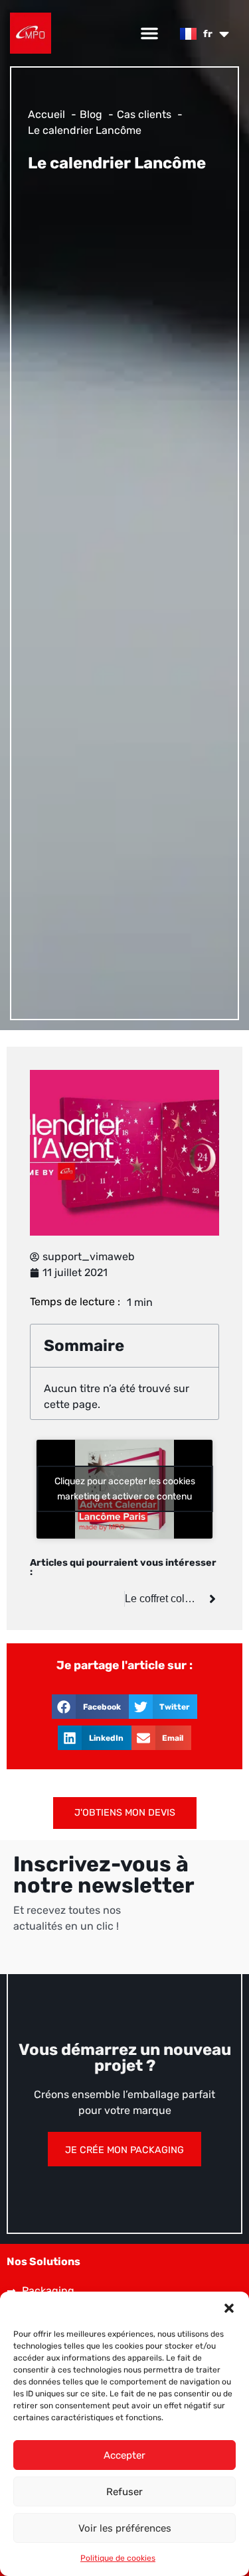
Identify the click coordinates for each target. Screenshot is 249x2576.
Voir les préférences (125, 2528)
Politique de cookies (118, 2558)
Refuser (124, 2492)
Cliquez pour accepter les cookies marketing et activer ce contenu (125, 1489)
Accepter (124, 2455)
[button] (229, 2308)
